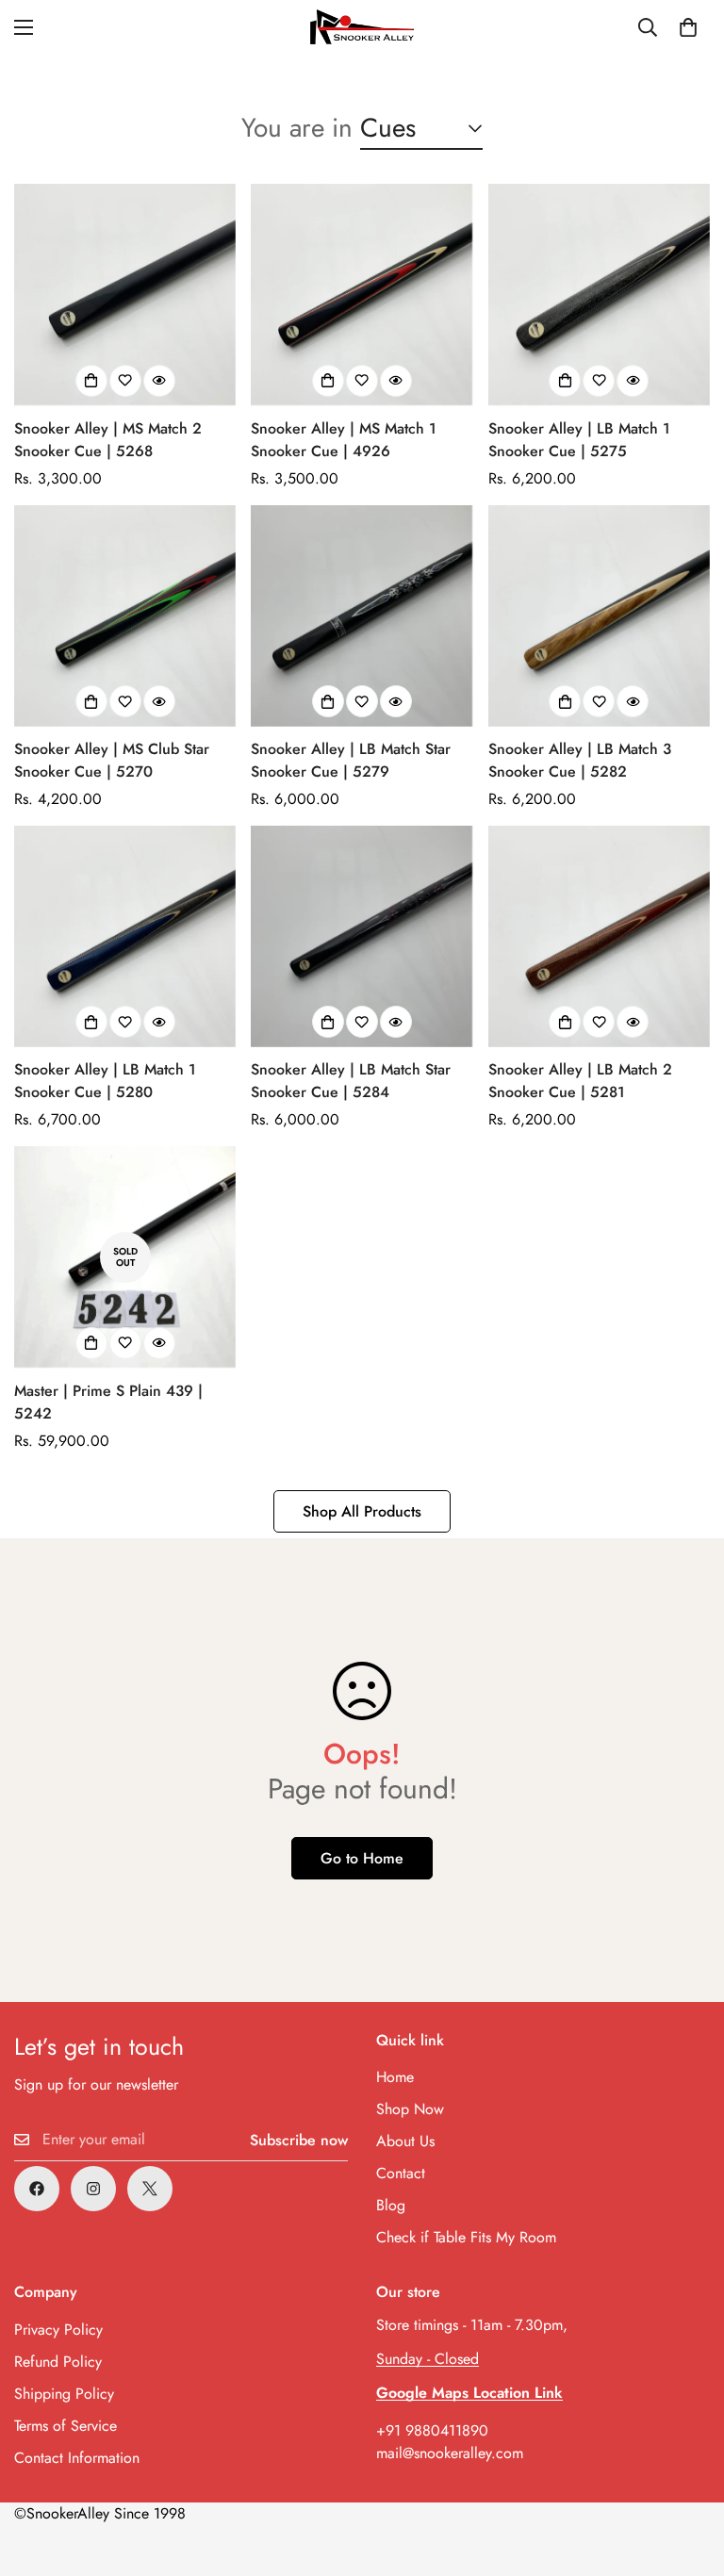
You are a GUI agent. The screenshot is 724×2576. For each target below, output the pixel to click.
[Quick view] (159, 381)
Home (395, 2077)
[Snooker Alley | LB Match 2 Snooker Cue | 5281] (599, 936)
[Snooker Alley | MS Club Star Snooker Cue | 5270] (125, 616)
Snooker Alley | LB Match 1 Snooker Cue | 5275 (579, 440)
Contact (401, 2173)
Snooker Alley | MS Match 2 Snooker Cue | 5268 (108, 440)
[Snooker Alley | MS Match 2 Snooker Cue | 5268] (125, 295)
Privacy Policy (58, 2330)
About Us (405, 2141)
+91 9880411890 (432, 2430)
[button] (688, 27)
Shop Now (410, 2109)
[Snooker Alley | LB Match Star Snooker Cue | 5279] (362, 616)
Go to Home (362, 1858)
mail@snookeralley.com (450, 2453)
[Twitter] (150, 2189)
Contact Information (77, 2458)
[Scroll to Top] (687, 2473)
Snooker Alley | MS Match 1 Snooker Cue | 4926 (344, 440)
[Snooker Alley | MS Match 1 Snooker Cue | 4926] (362, 295)
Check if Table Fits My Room (466, 2237)
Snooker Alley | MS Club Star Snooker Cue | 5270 (112, 760)
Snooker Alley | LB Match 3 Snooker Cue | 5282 (580, 760)
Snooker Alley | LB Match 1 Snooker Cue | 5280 (105, 1081)
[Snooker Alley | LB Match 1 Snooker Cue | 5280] (125, 936)
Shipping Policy (64, 2394)
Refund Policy (58, 2362)
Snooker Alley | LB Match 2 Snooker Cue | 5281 (580, 1081)
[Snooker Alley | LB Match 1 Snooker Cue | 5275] (599, 295)
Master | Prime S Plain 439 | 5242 (108, 1402)
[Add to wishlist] (125, 381)
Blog (391, 2205)
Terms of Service (66, 2426)
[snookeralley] (362, 27)
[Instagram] (93, 2189)
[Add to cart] (91, 381)
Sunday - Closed (428, 2359)
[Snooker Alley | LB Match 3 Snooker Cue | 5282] (599, 616)
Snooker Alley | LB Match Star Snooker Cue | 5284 (351, 1081)
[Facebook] (37, 2189)
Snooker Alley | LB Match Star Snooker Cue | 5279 (351, 760)
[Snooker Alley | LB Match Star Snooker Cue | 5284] (362, 936)
